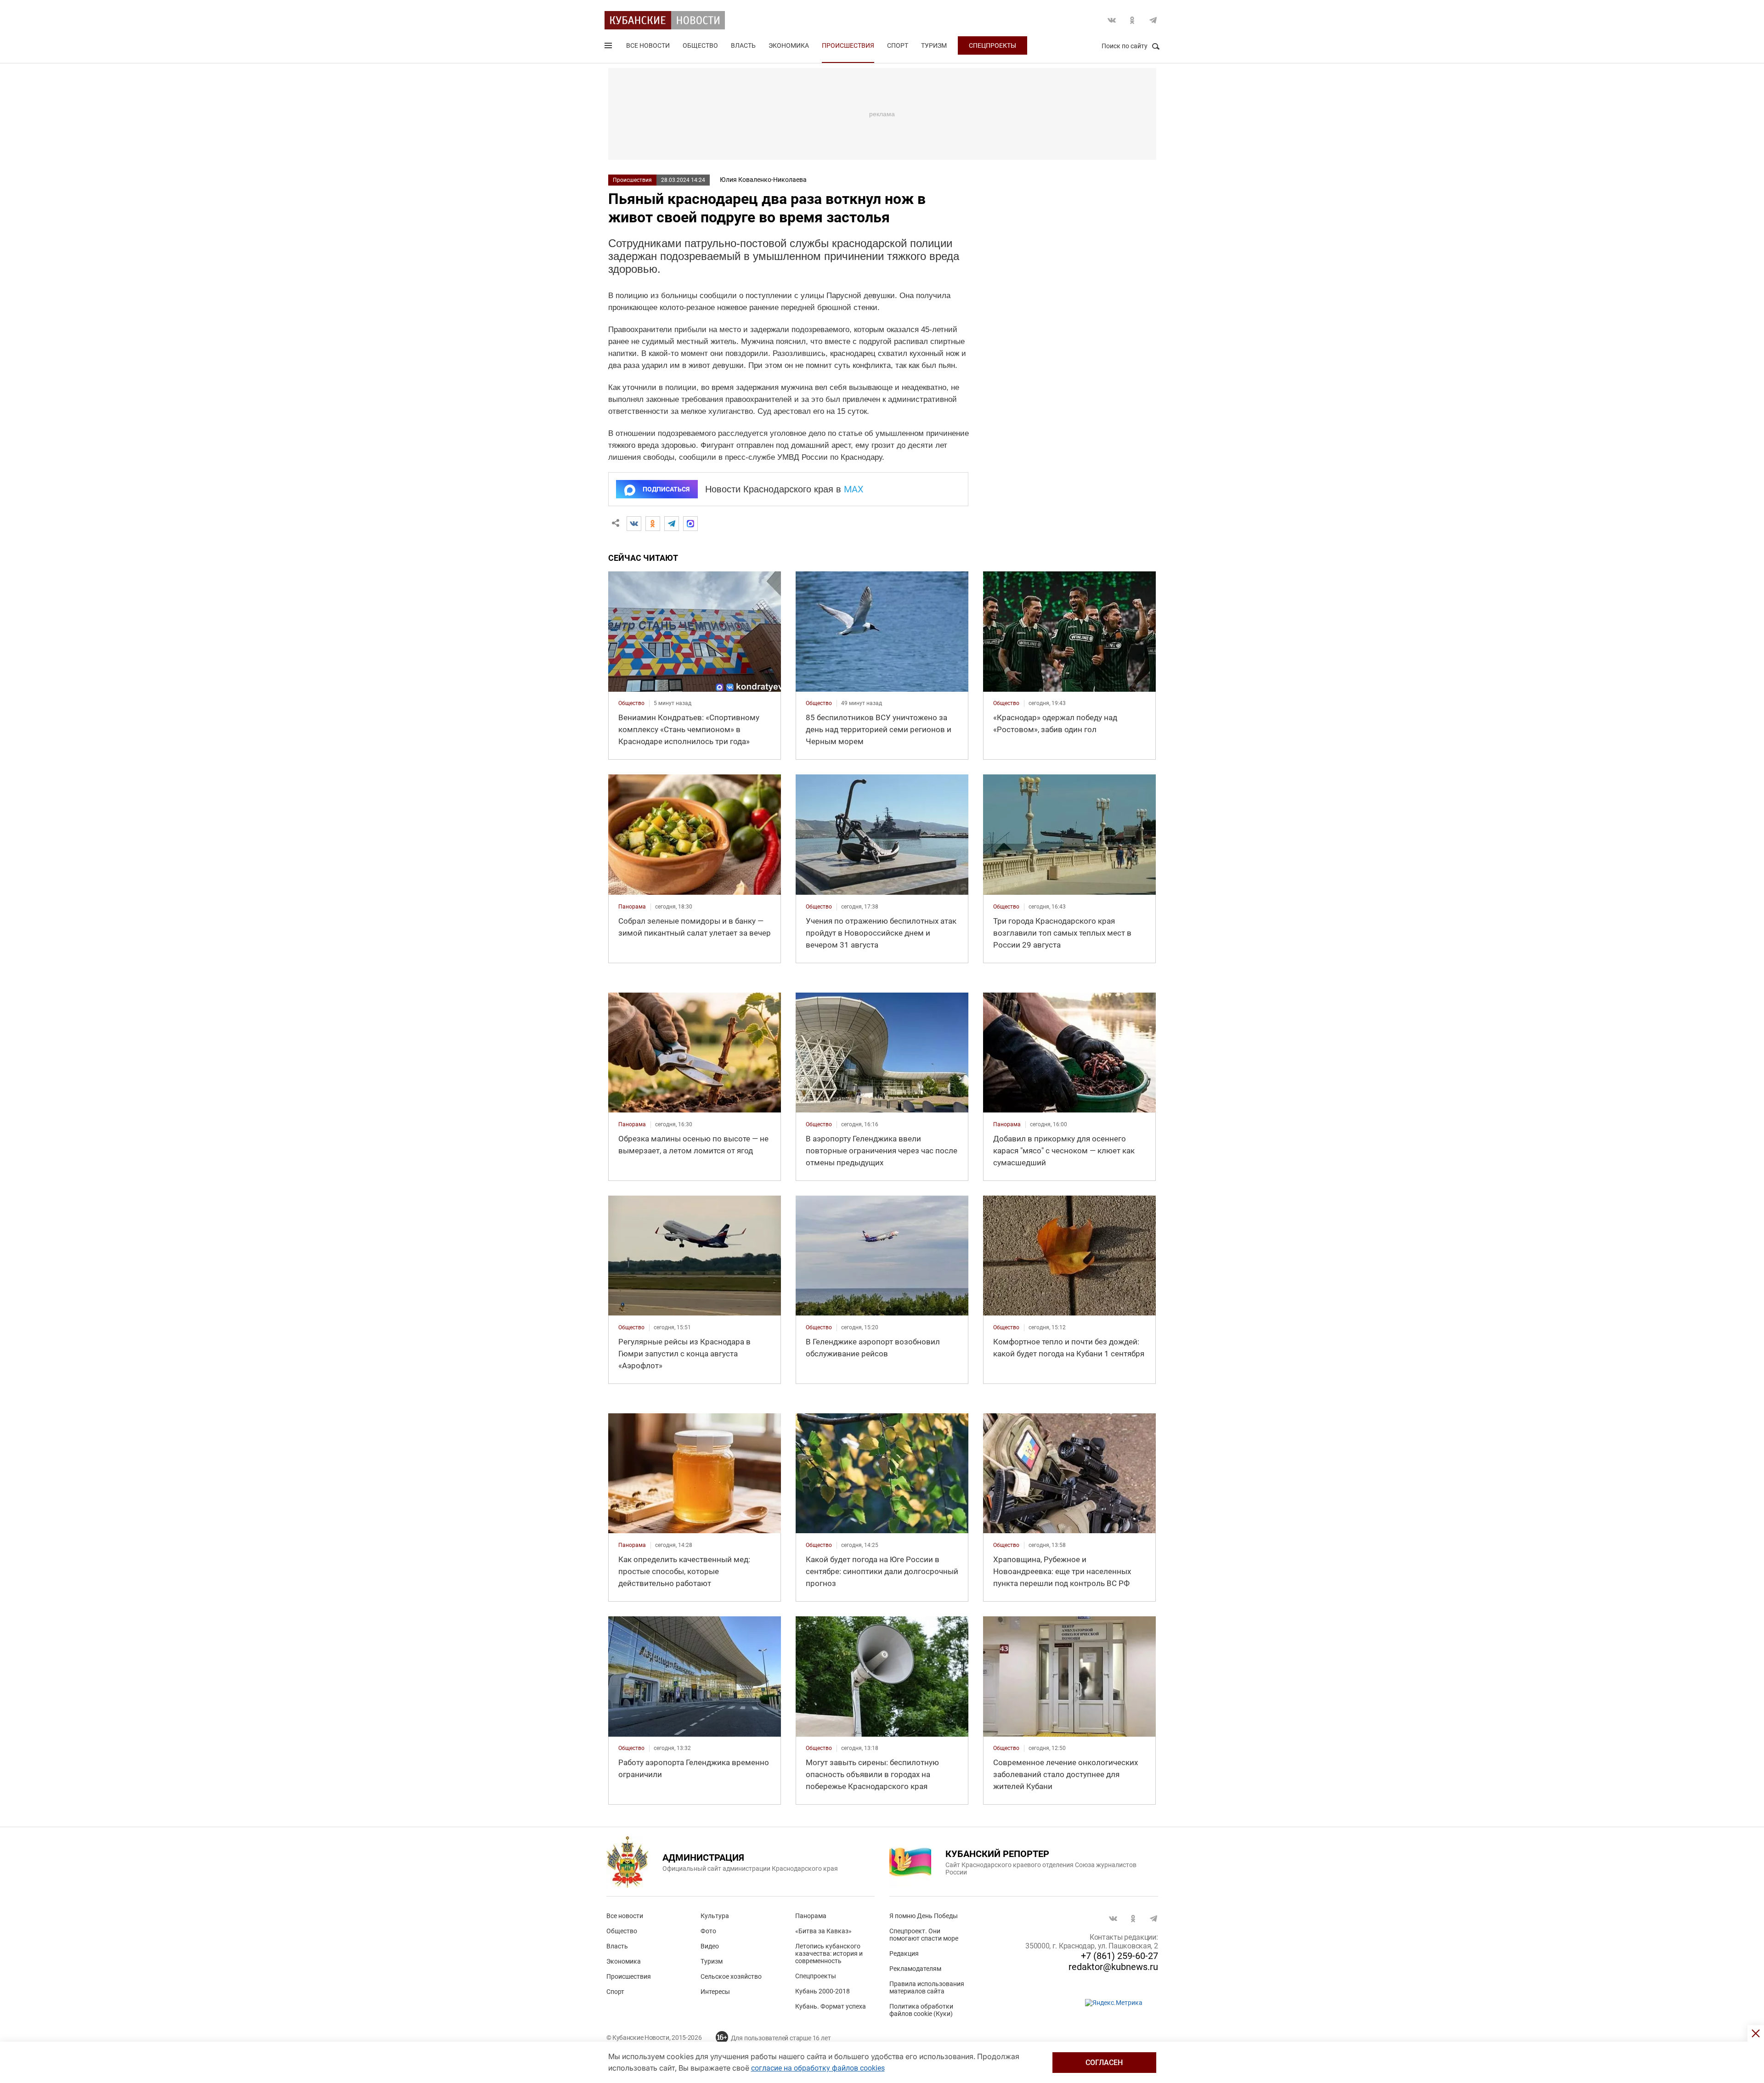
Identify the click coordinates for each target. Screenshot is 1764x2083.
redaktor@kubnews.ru (1113, 1967)
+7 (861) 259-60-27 (1119, 1956)
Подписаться (666, 489)
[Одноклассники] (653, 524)
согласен (1104, 2063)
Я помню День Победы (924, 1916)
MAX (854, 489)
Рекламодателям (915, 1969)
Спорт (898, 45)
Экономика (789, 45)
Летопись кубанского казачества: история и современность (829, 1953)
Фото (708, 1931)
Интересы (715, 1992)
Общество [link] (631, 703)
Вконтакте (1112, 20)
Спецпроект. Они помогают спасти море (924, 1935)
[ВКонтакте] (634, 524)
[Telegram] (672, 524)
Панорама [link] (632, 907)
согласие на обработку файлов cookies (818, 2068)
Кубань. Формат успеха (831, 2006)
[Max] (690, 524)
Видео (710, 1946)
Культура (715, 1916)
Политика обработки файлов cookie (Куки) (921, 2010)
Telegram (1153, 20)
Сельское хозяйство (731, 1976)
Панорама (811, 1916)
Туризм (934, 45)
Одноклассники (1132, 20)
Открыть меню (609, 47)
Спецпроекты (992, 45)
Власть (743, 45)
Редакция (904, 1953)
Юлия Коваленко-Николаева (763, 180)
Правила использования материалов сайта (927, 1987)
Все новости (648, 45)
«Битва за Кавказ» (823, 1931)
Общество (700, 45)
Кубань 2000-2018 (823, 1991)
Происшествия (848, 45)
